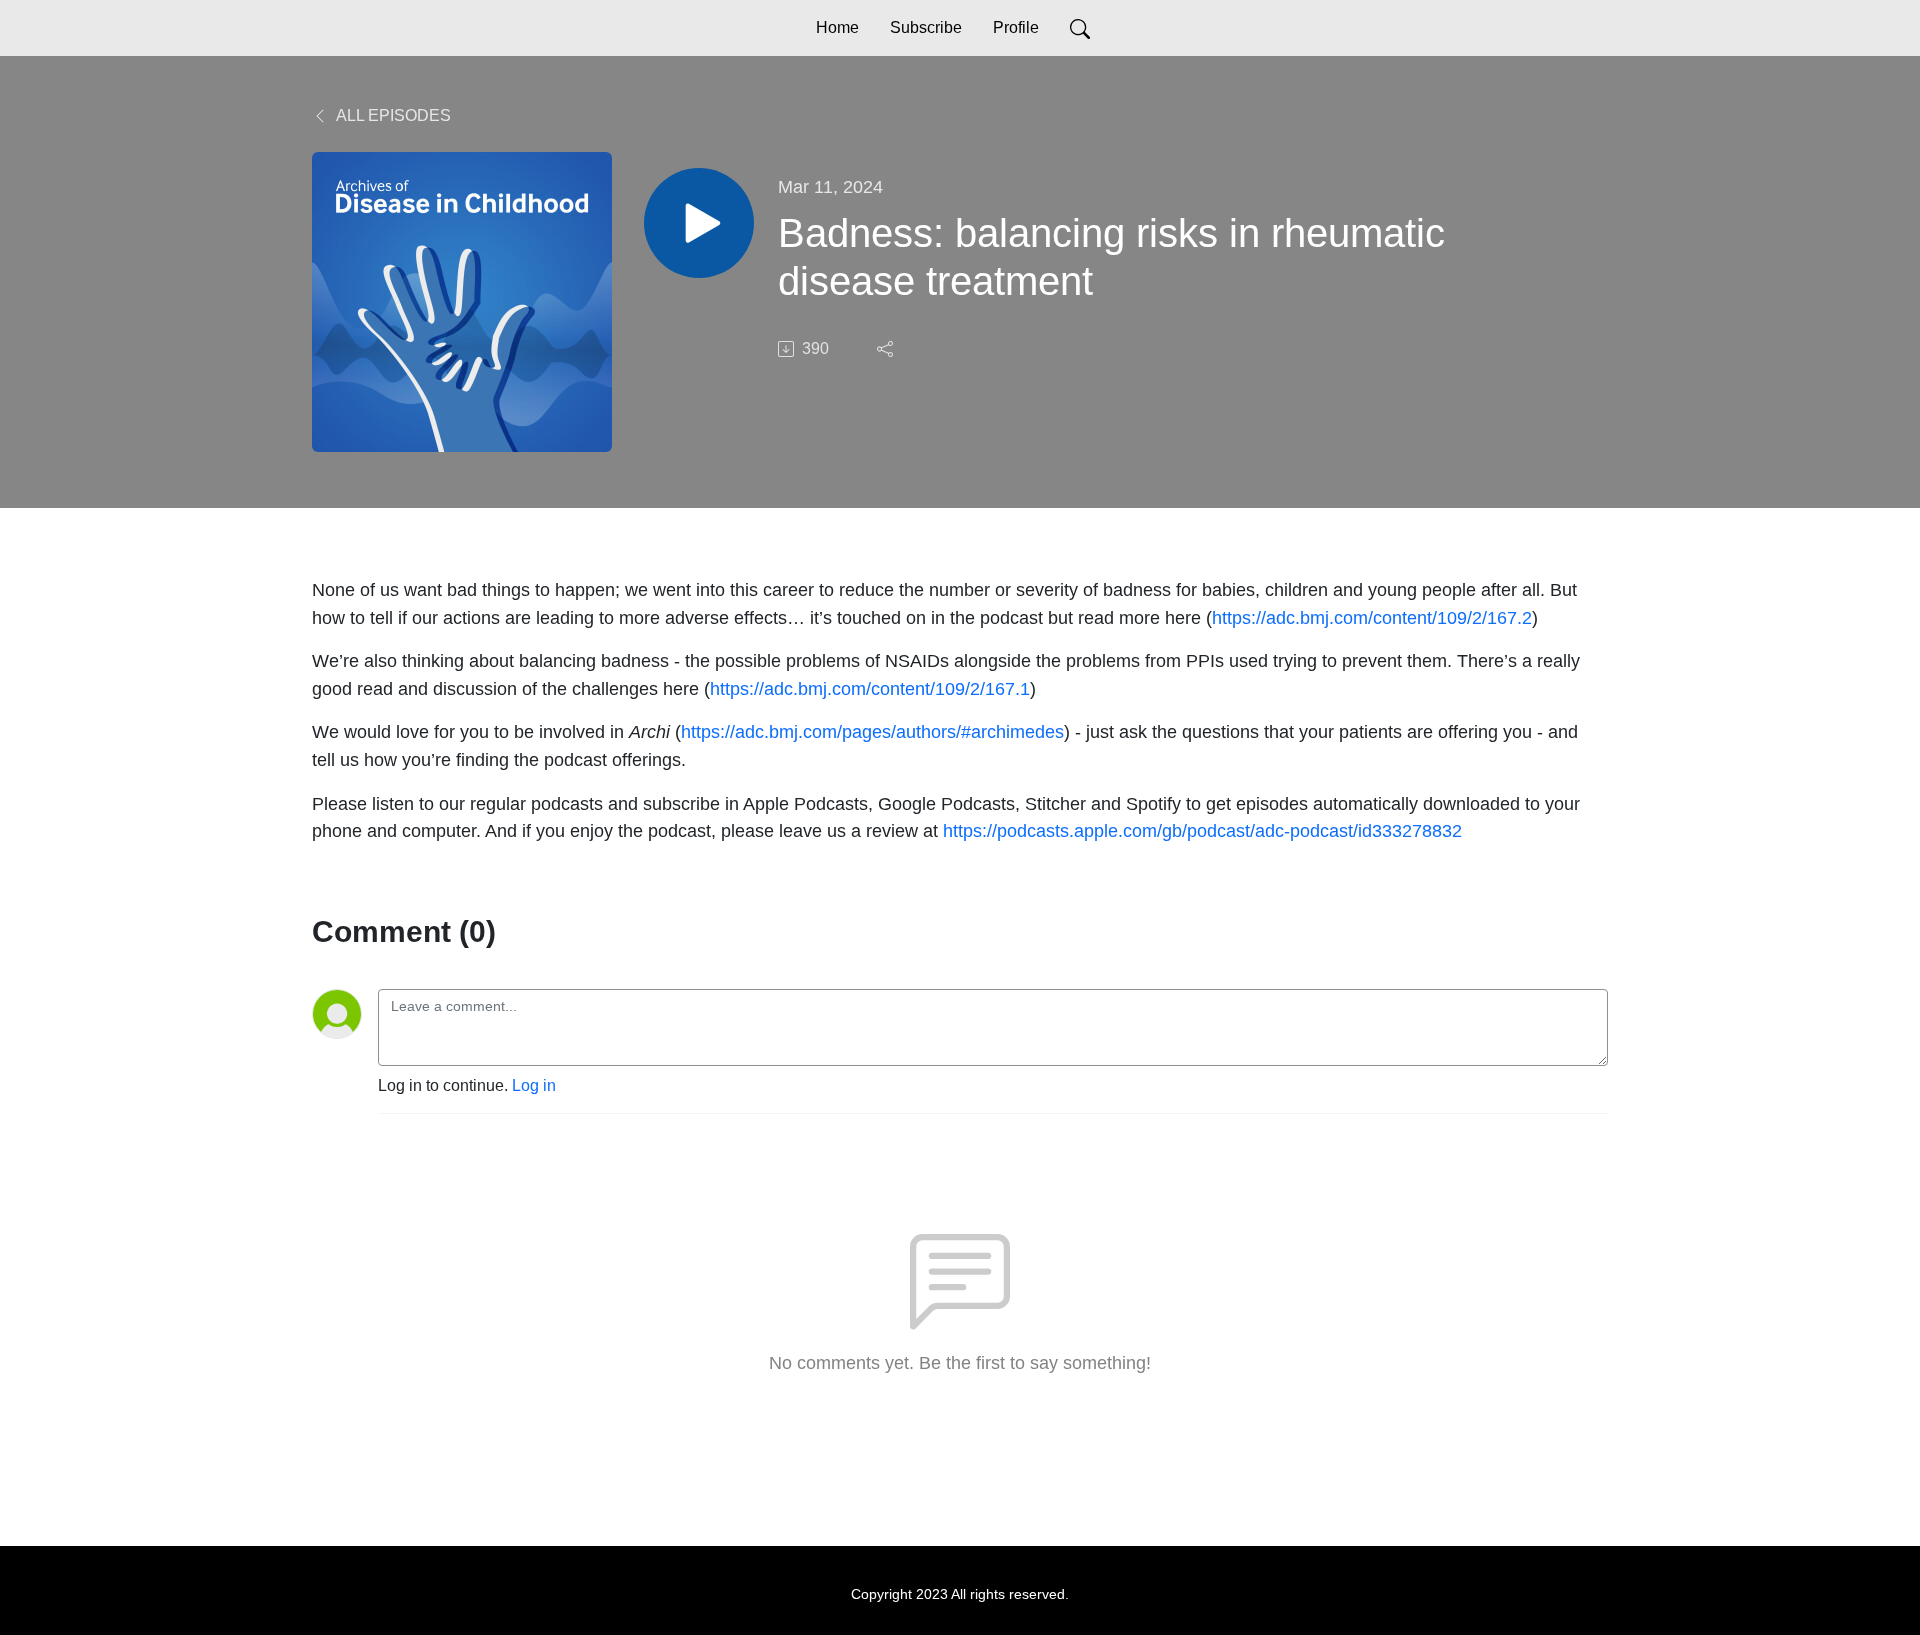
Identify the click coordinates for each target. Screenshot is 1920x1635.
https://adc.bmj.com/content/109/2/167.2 (1372, 617)
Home (837, 27)
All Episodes (392, 115)
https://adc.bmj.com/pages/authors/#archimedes (872, 731)
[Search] (1080, 28)
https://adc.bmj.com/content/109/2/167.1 (870, 688)
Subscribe (926, 27)
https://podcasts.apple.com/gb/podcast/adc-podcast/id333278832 (1202, 830)
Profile (1016, 27)
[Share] (887, 349)
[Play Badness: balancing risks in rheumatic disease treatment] (699, 223)
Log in (534, 1085)
